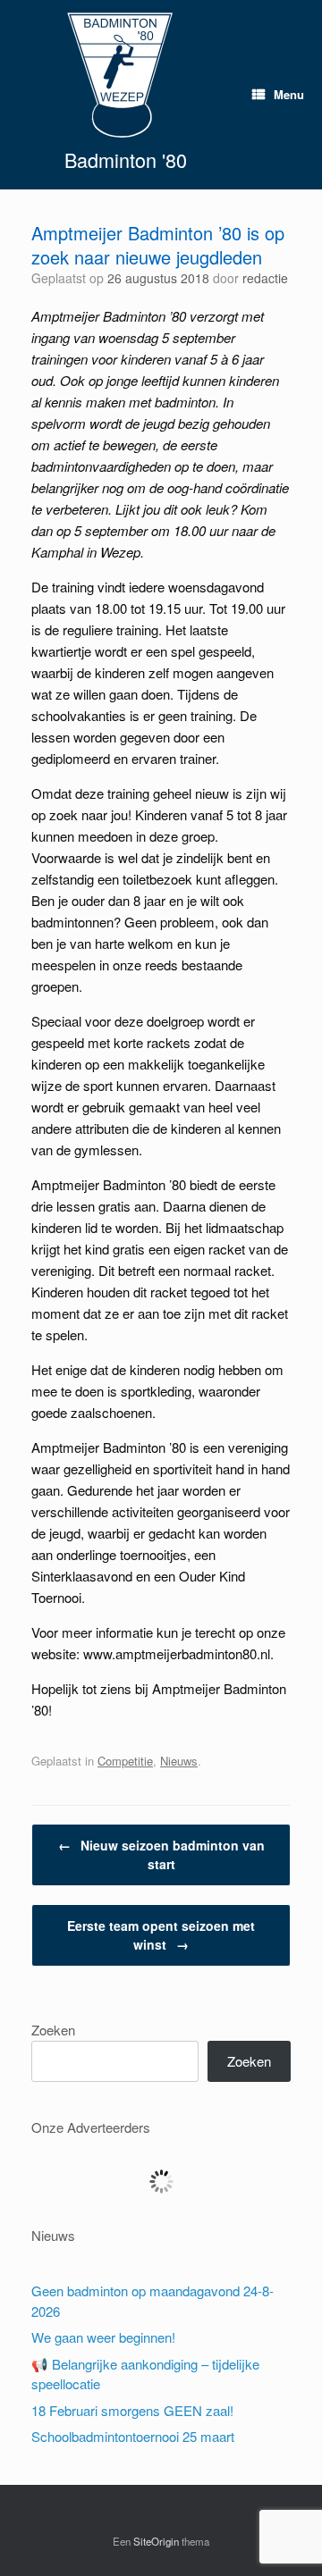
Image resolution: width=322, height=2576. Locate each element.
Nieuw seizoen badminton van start (161, 1854)
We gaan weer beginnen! (103, 2337)
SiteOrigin (156, 2541)
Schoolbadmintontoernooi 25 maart (133, 2436)
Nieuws (179, 1761)
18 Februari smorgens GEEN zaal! (132, 2410)
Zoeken (53, 2030)
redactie (265, 278)
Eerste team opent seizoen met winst (161, 1935)
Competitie (125, 1761)
